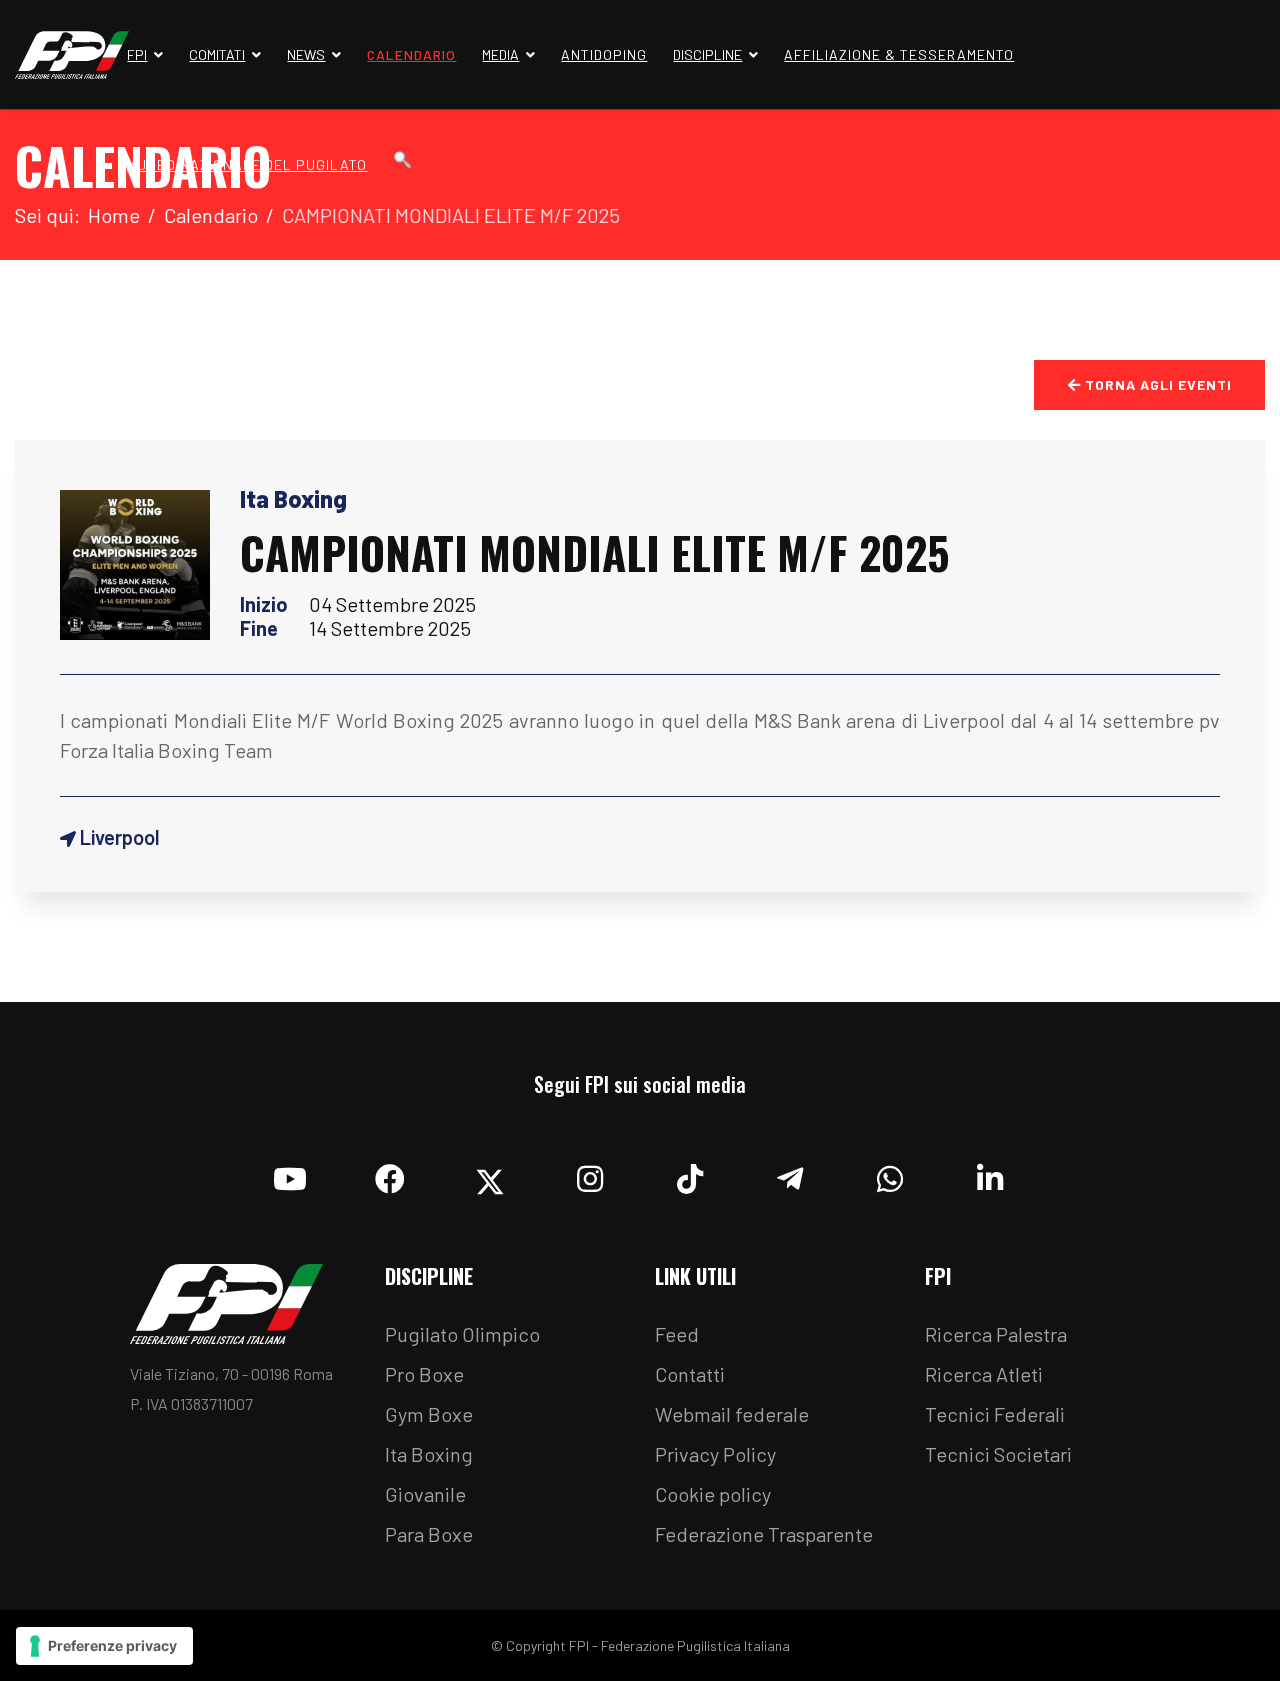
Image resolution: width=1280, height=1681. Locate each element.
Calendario (411, 54)
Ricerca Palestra (996, 1334)
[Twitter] (490, 1174)
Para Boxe (429, 1534)
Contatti (690, 1374)
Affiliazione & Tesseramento (899, 54)
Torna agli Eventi (1156, 384)
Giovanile (425, 1494)
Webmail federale (732, 1414)
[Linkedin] (990, 1174)
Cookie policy (713, 1494)
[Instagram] (590, 1174)
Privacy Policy (715, 1454)
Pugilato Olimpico (462, 1334)
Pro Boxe (424, 1374)
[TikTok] (690, 1174)
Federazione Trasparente (764, 1534)
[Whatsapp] (890, 1174)
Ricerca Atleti (984, 1374)
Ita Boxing (429, 1454)
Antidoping (604, 54)
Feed (677, 1334)
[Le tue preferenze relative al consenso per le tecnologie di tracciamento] (104, 1646)
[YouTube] (290, 1174)
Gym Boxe (429, 1414)
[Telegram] (790, 1174)
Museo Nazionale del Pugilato (247, 164)
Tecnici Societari (998, 1454)
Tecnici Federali (995, 1414)
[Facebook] (390, 1174)
